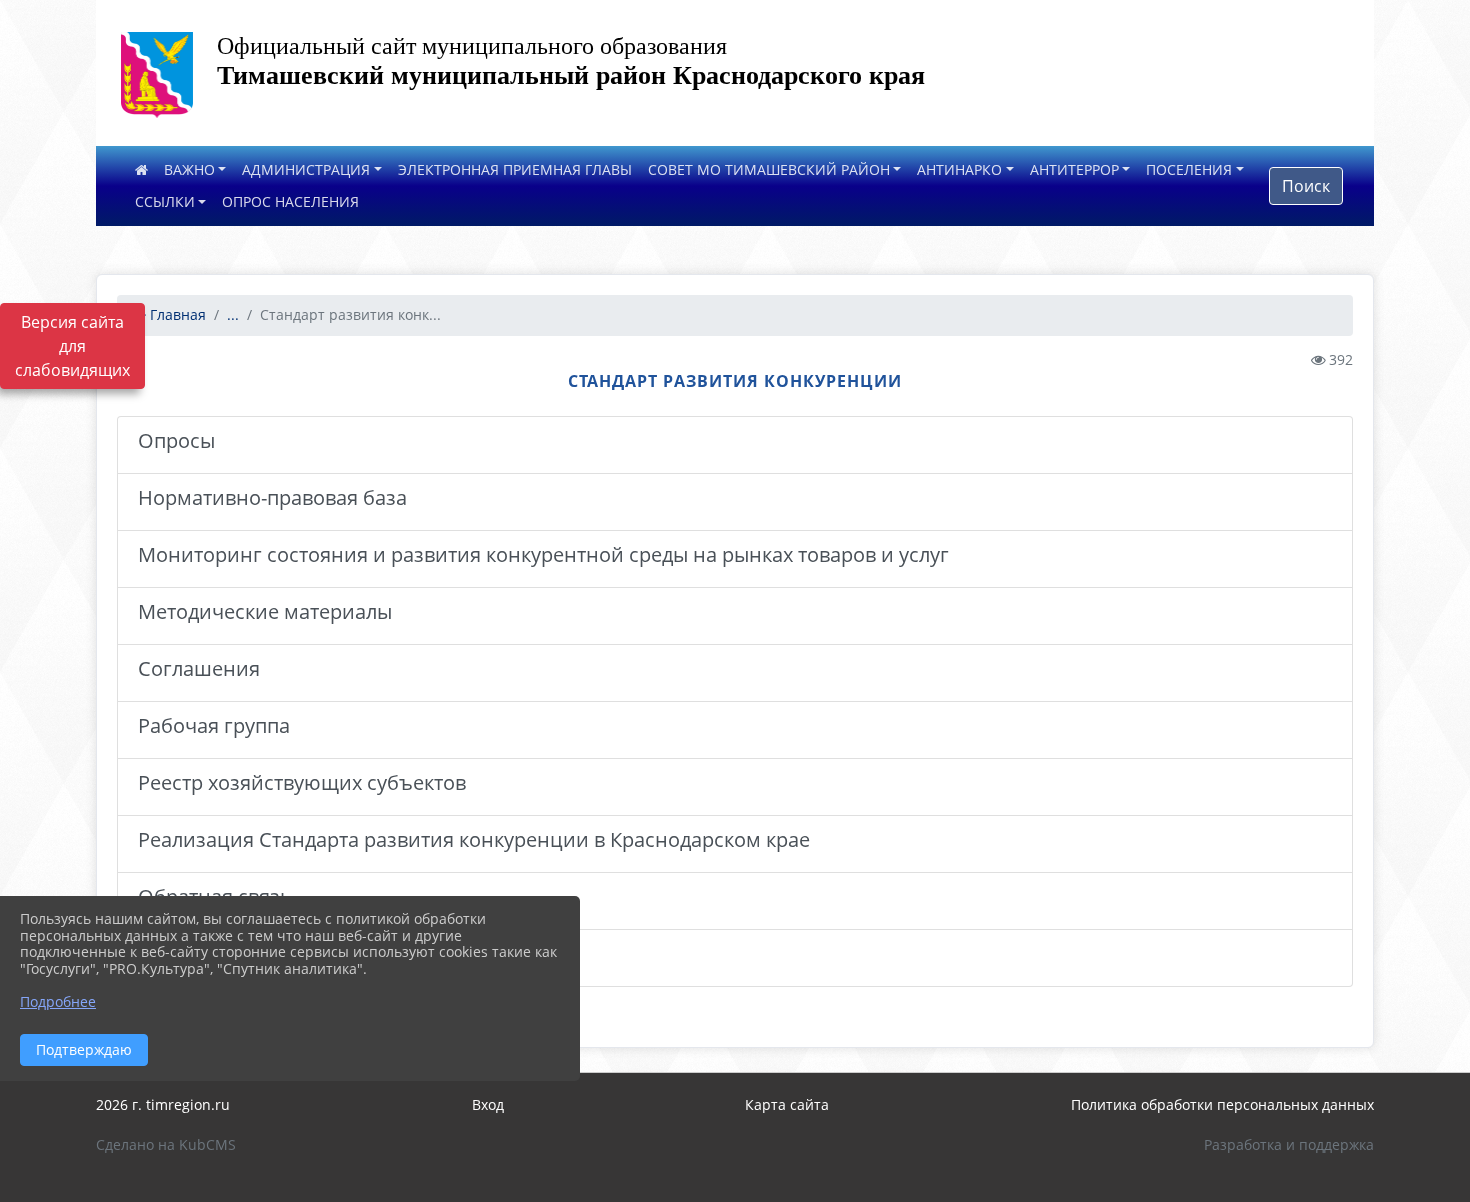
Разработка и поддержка (1289, 1144)
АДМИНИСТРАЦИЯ (306, 169)
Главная (176, 314)
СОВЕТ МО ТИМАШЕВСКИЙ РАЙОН (769, 169)
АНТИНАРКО (959, 169)
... (233, 314)
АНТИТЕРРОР (1074, 169)
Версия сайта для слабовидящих (72, 346)
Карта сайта (787, 1104)
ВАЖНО (189, 169)
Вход (488, 1104)
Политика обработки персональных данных (1222, 1104)
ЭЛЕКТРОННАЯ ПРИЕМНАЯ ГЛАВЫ (515, 169)
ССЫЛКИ (165, 201)
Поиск (1306, 186)
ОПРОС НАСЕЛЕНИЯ (290, 201)
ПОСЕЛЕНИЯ (1189, 169)
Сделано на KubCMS (166, 1144)
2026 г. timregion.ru (163, 1104)
